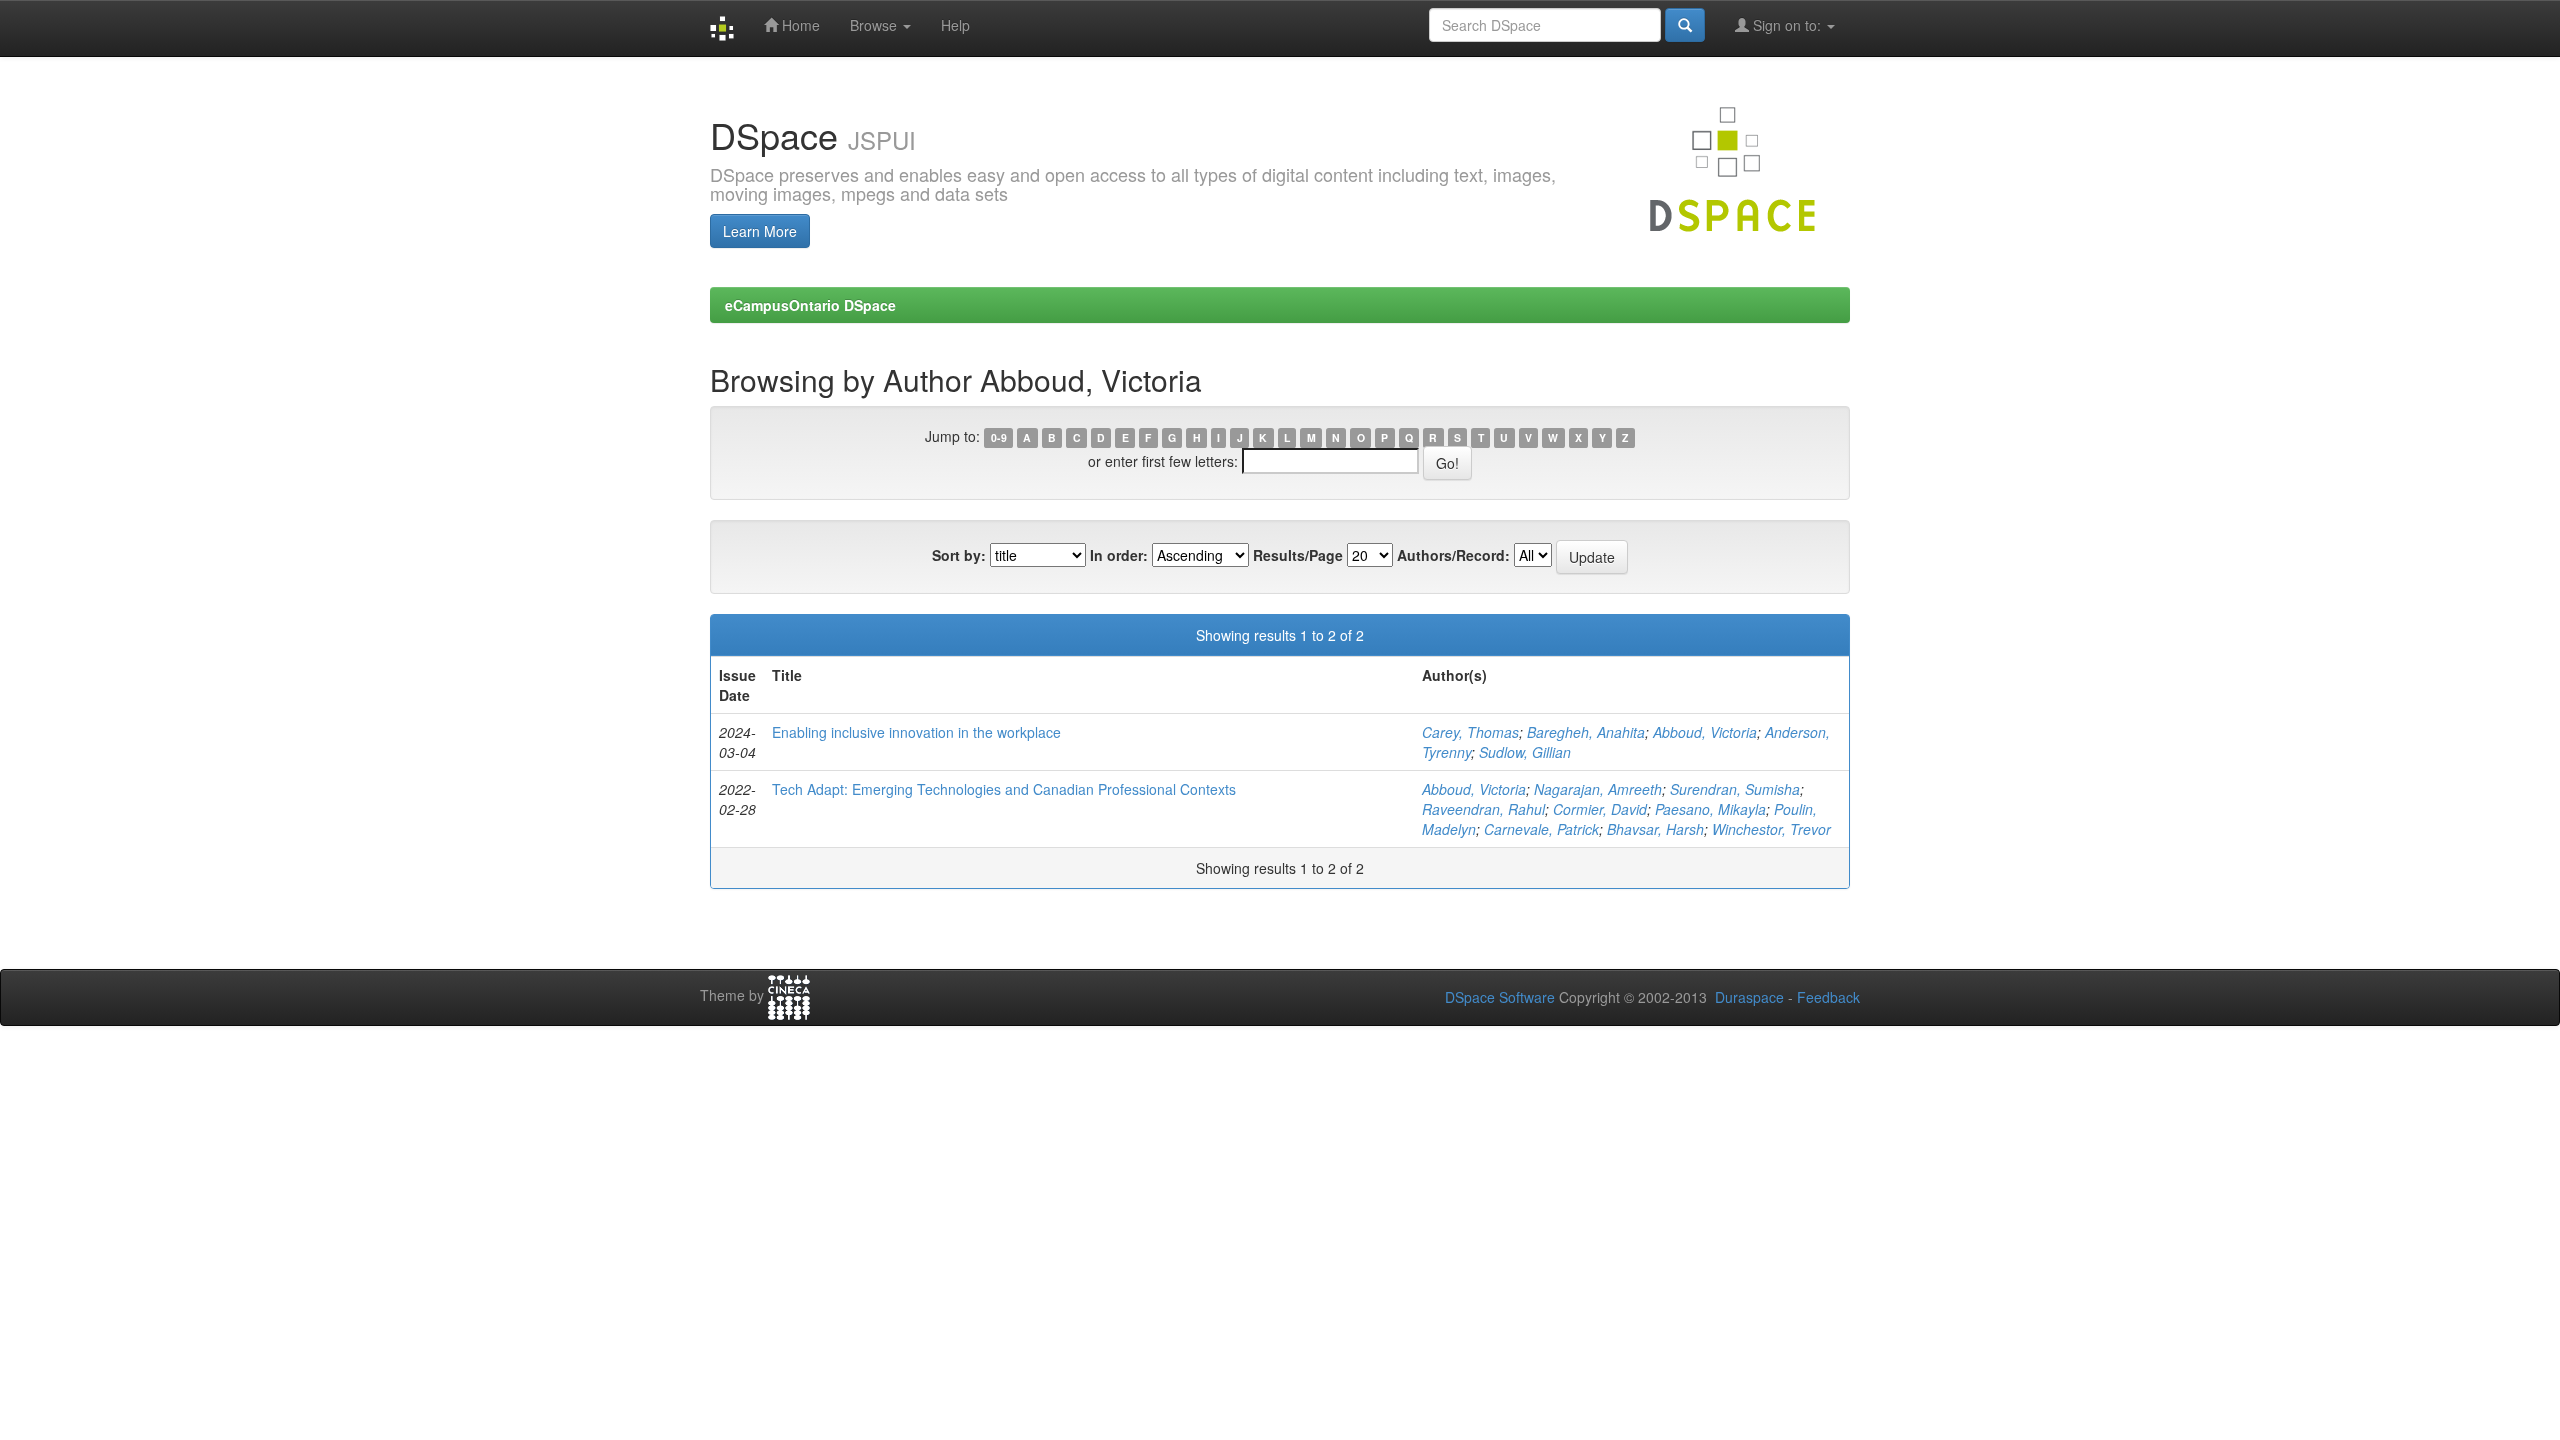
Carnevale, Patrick (1541, 829)
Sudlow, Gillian (1525, 752)
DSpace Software (1500, 997)
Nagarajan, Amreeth (1598, 789)
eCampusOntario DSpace (810, 305)
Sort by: (959, 555)
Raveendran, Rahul (1483, 809)
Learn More (760, 231)
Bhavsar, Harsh (1655, 829)
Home (799, 25)
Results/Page (1298, 555)
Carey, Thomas (1470, 732)
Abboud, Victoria (1705, 732)
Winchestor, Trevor (1771, 829)
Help (955, 25)
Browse (875, 25)
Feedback (1828, 997)
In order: (1119, 555)
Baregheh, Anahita (1586, 732)
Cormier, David (1600, 809)
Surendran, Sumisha (1735, 789)
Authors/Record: (1453, 555)
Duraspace (1749, 997)
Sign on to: (1787, 25)
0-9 (999, 437)
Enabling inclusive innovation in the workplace (916, 732)
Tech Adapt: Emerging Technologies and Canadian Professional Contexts (1004, 789)
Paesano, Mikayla (1710, 809)
